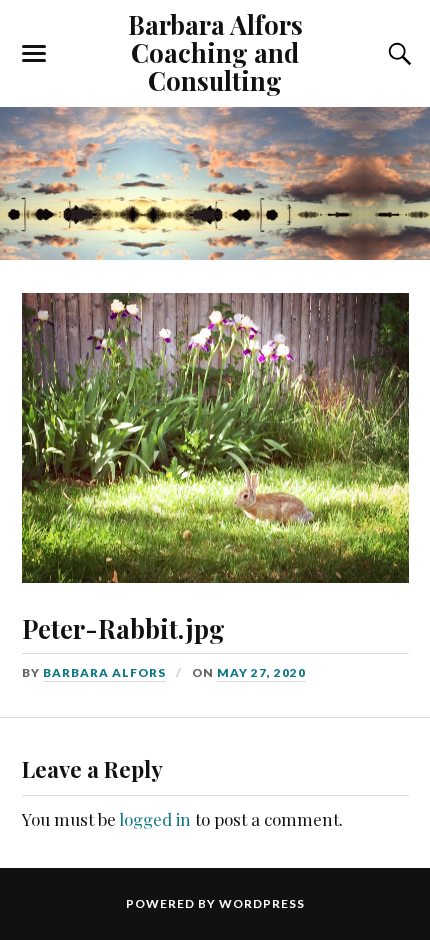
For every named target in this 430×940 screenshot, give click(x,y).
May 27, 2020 (261, 672)
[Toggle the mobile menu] (34, 54)
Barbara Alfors (104, 672)
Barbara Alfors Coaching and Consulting (215, 52)
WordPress (262, 903)
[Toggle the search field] (397, 54)
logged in (155, 819)
